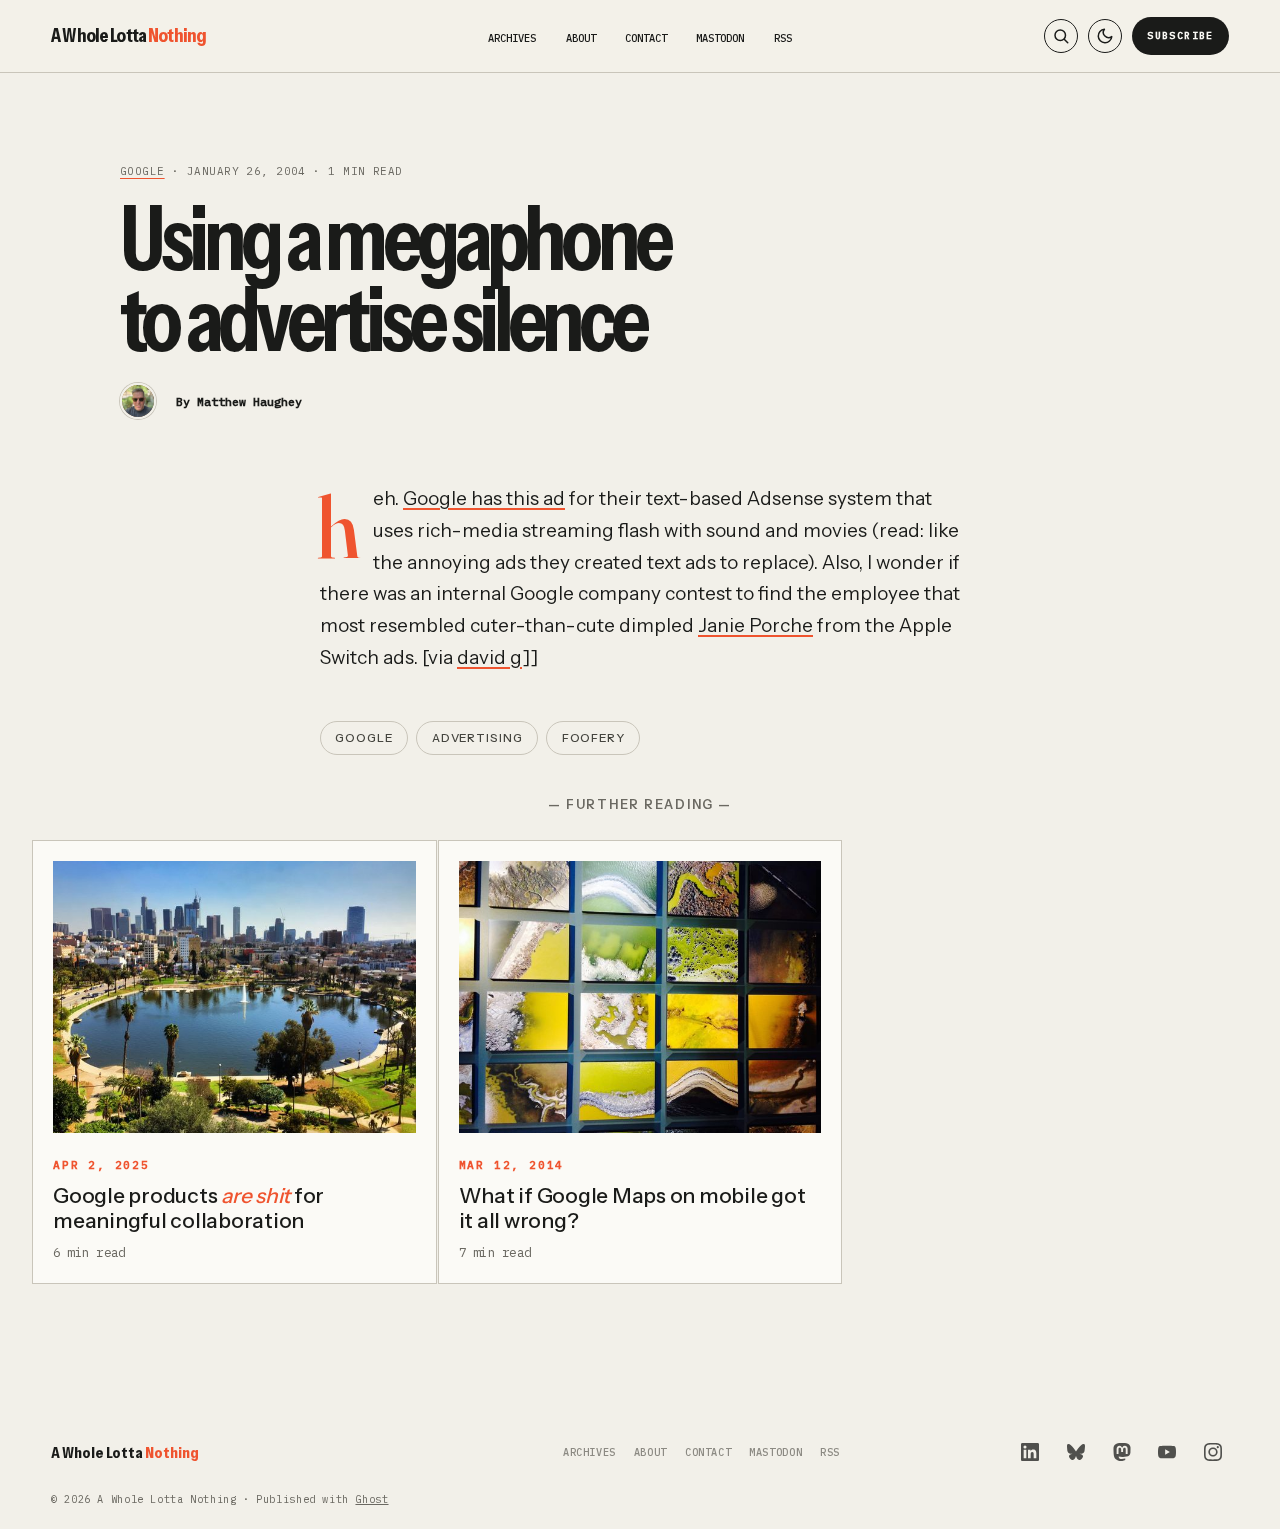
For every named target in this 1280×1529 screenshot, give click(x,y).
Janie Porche (755, 625)
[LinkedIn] (1030, 1452)
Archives (512, 38)
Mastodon (720, 38)
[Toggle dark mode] (1105, 36)
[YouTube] (1167, 1452)
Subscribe (1180, 35)
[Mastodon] (1122, 1452)
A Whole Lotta (128, 35)
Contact (646, 38)
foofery (593, 738)
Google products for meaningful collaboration (188, 1208)
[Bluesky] (1076, 1452)
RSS (783, 38)
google (142, 171)
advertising (477, 738)
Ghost (371, 1499)
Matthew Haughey (249, 401)
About (581, 38)
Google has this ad (484, 498)
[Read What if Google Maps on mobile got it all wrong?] (640, 997)
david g (489, 657)
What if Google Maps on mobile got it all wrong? (632, 1208)
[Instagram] (1213, 1452)
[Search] (1061, 36)
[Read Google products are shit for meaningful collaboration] (234, 997)
